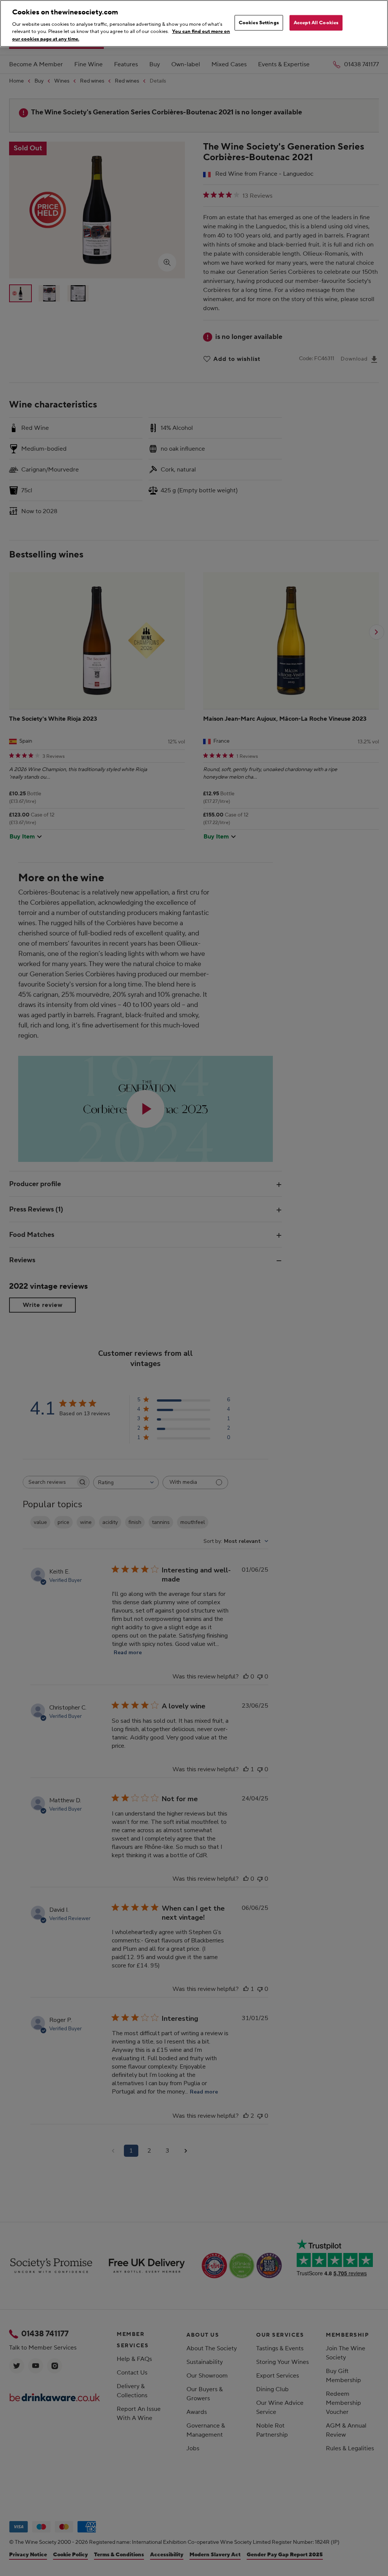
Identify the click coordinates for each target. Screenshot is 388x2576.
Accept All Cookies (316, 22)
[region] (194, 23)
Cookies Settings (259, 22)
